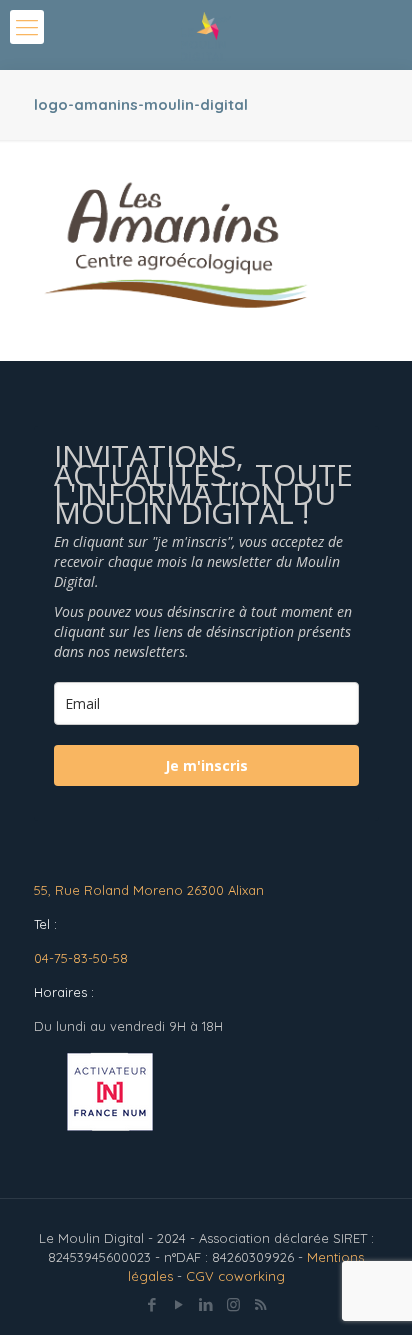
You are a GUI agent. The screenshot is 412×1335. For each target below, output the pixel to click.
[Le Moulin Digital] (206, 35)
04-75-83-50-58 (81, 958)
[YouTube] (179, 1304)
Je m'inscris (206, 765)
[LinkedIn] (206, 1304)
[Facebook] (152, 1304)
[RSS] (260, 1304)
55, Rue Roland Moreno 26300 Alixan (149, 890)
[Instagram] (233, 1304)
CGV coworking (235, 1276)
